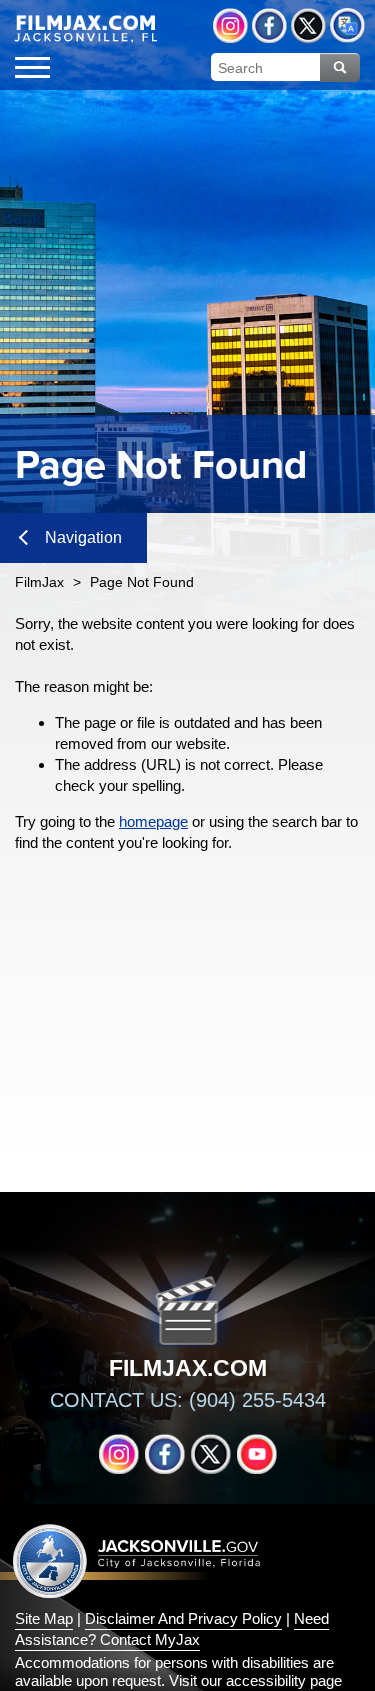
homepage (153, 821)
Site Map (44, 1618)
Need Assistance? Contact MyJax (172, 1629)
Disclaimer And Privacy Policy (183, 1618)
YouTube (257, 1454)
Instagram (230, 25)
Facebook (269, 25)
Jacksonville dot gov (137, 1560)
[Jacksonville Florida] (93, 29)
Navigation (83, 537)
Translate (347, 25)
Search (340, 67)
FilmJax (39, 582)
